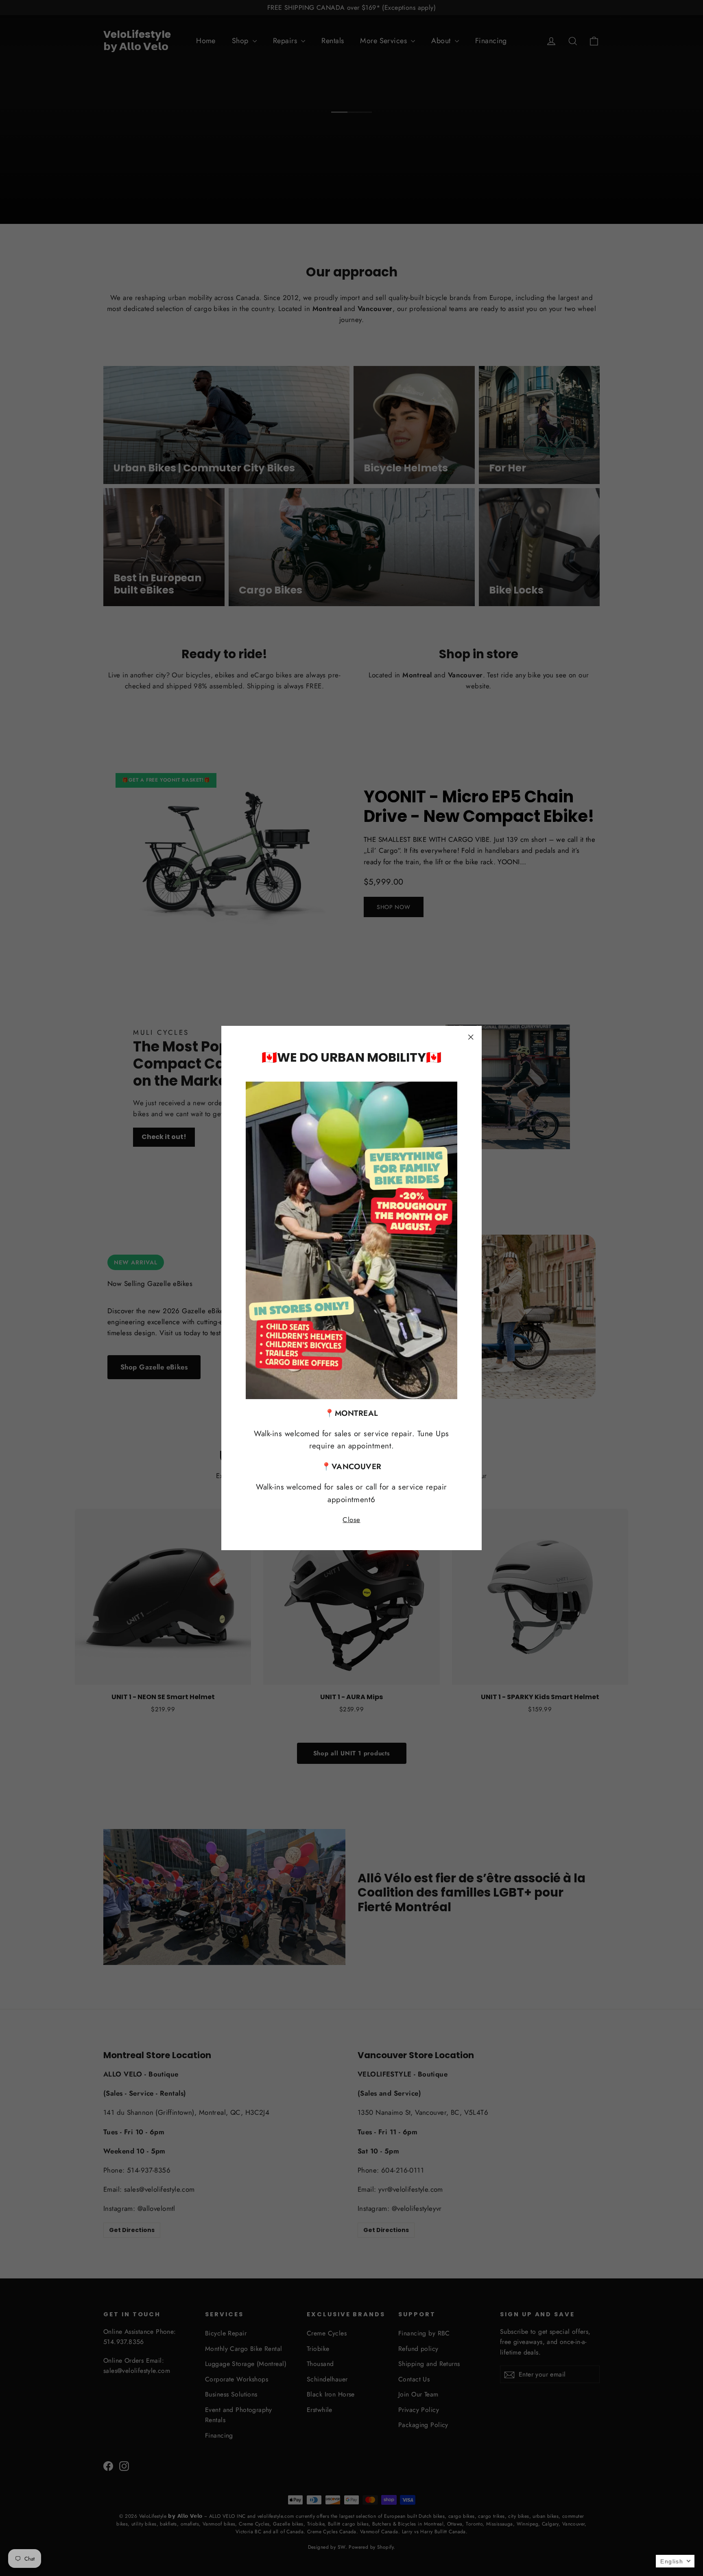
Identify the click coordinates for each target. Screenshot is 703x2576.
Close (351, 1520)
